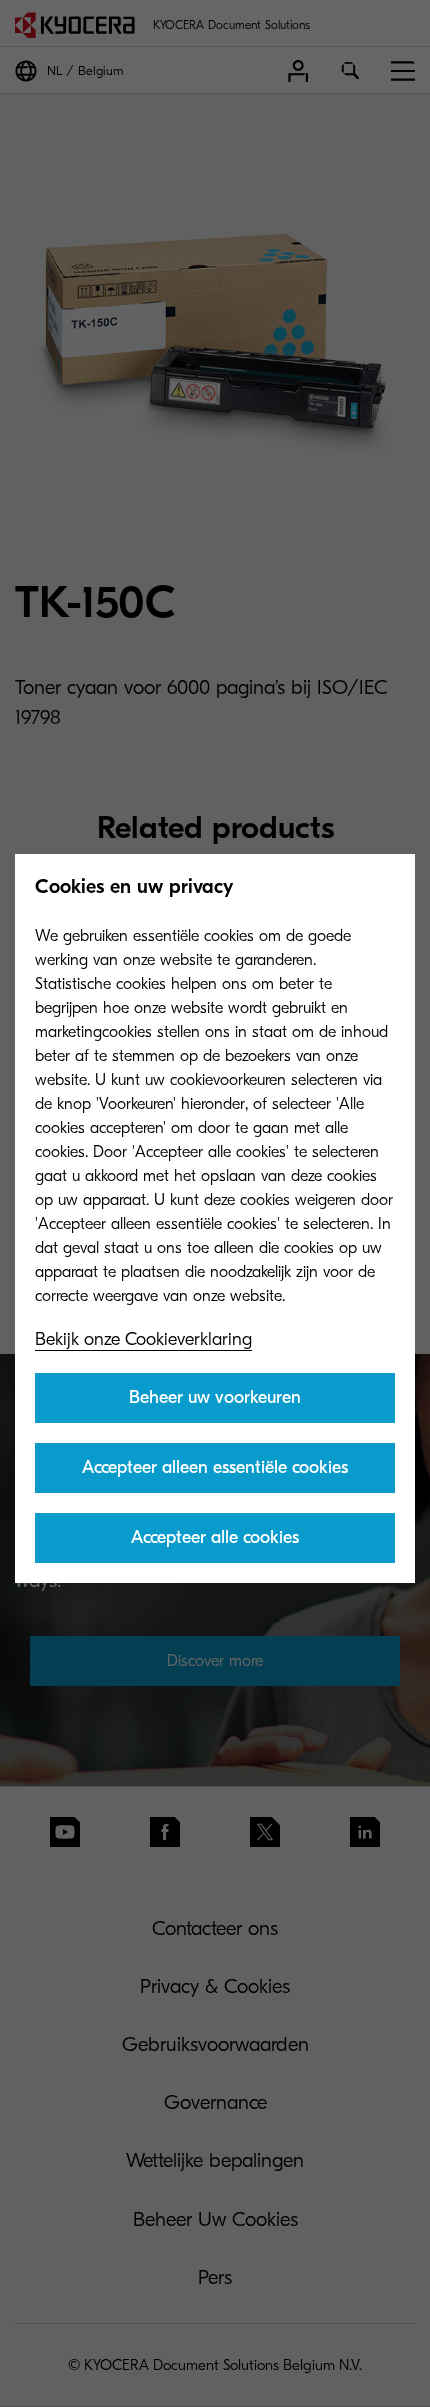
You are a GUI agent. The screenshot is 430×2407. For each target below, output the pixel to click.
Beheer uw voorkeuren (215, 1397)
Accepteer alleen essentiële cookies (215, 1467)
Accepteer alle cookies (215, 1537)
